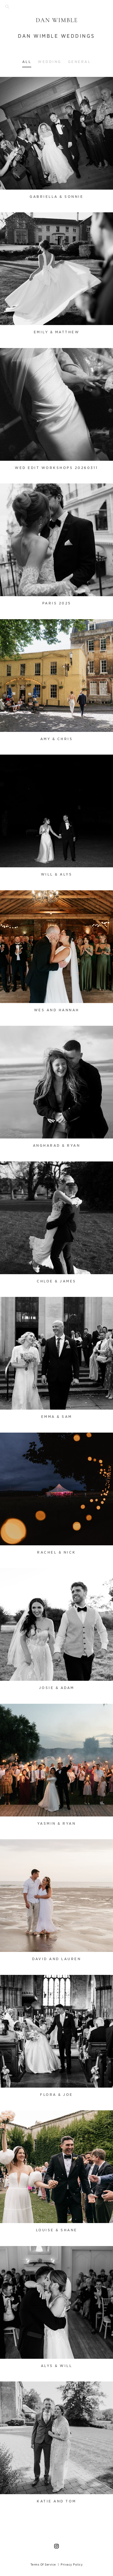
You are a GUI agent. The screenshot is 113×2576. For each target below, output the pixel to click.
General (80, 62)
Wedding (50, 62)
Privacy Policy (72, 2565)
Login (10, 84)
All (27, 62)
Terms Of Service (43, 2565)
